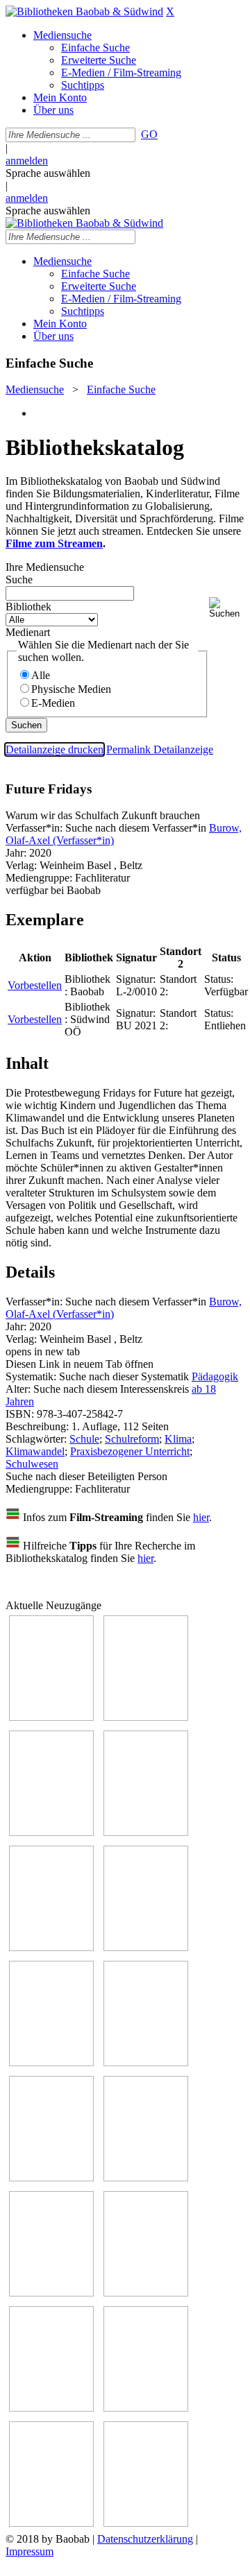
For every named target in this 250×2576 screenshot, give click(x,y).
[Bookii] (51, 2062)
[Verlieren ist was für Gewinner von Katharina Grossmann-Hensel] (146, 1947)
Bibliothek (28, 607)
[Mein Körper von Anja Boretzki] (146, 2408)
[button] (227, 608)
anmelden (27, 161)
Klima (178, 1439)
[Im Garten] (51, 2178)
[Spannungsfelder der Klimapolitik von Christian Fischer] (146, 1717)
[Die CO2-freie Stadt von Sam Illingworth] (51, 1832)
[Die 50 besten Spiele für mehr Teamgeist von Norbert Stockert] (146, 2178)
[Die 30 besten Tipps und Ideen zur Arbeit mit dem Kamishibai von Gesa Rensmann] (51, 1717)
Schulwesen (32, 1464)
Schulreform (132, 1439)
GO (149, 134)
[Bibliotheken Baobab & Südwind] (84, 11)
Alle (41, 675)
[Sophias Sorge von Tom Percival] (51, 1947)
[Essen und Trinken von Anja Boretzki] (51, 2408)
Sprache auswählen (48, 173)
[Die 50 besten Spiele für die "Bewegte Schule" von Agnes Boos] (146, 2293)
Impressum (30, 2551)
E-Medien (53, 703)
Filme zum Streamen (54, 543)
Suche (19, 579)
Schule (84, 1439)
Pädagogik (215, 1376)
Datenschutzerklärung (145, 2539)
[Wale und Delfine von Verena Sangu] (146, 1832)
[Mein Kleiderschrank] (146, 2523)
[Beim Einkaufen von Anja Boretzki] (51, 2523)
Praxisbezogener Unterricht (130, 1451)
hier (201, 1517)
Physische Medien (71, 689)
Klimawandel (35, 1451)
